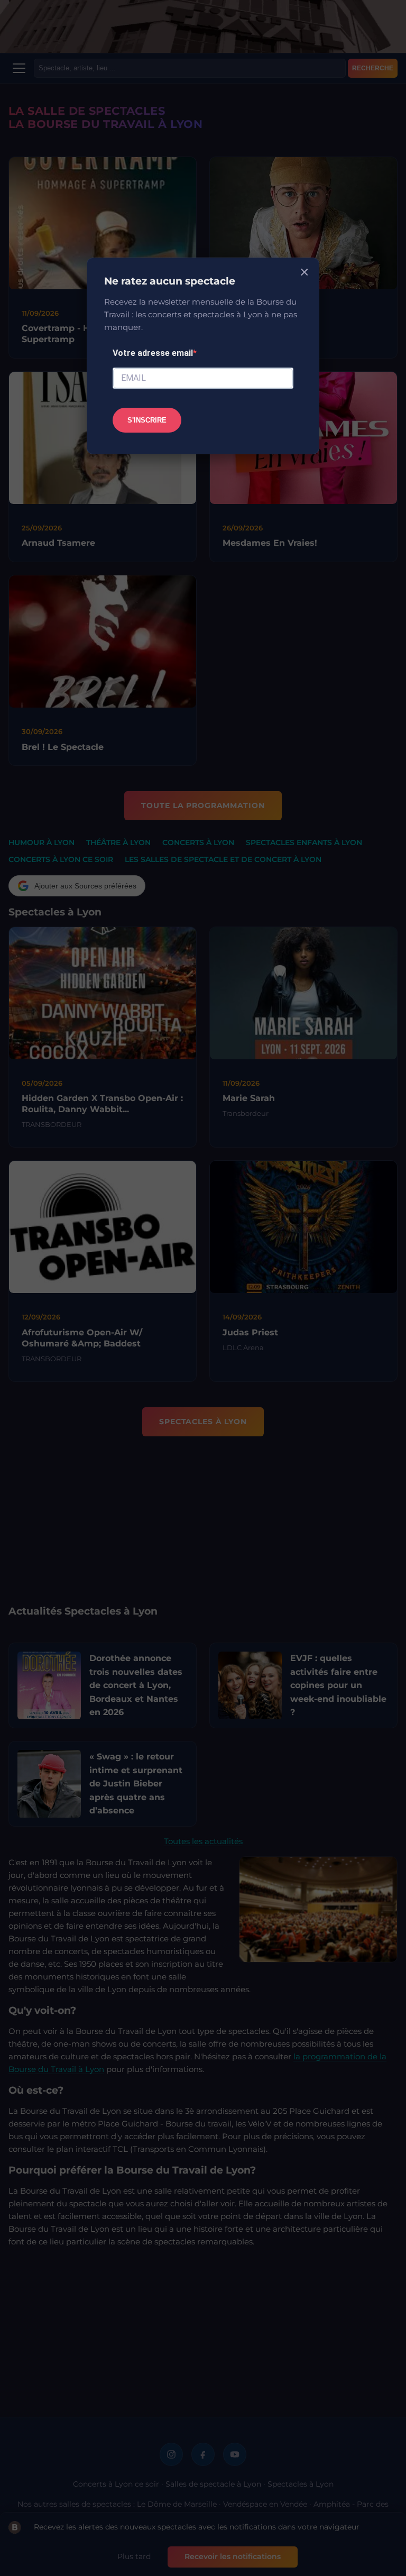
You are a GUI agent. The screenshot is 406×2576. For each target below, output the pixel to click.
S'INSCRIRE (147, 420)
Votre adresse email (153, 353)
